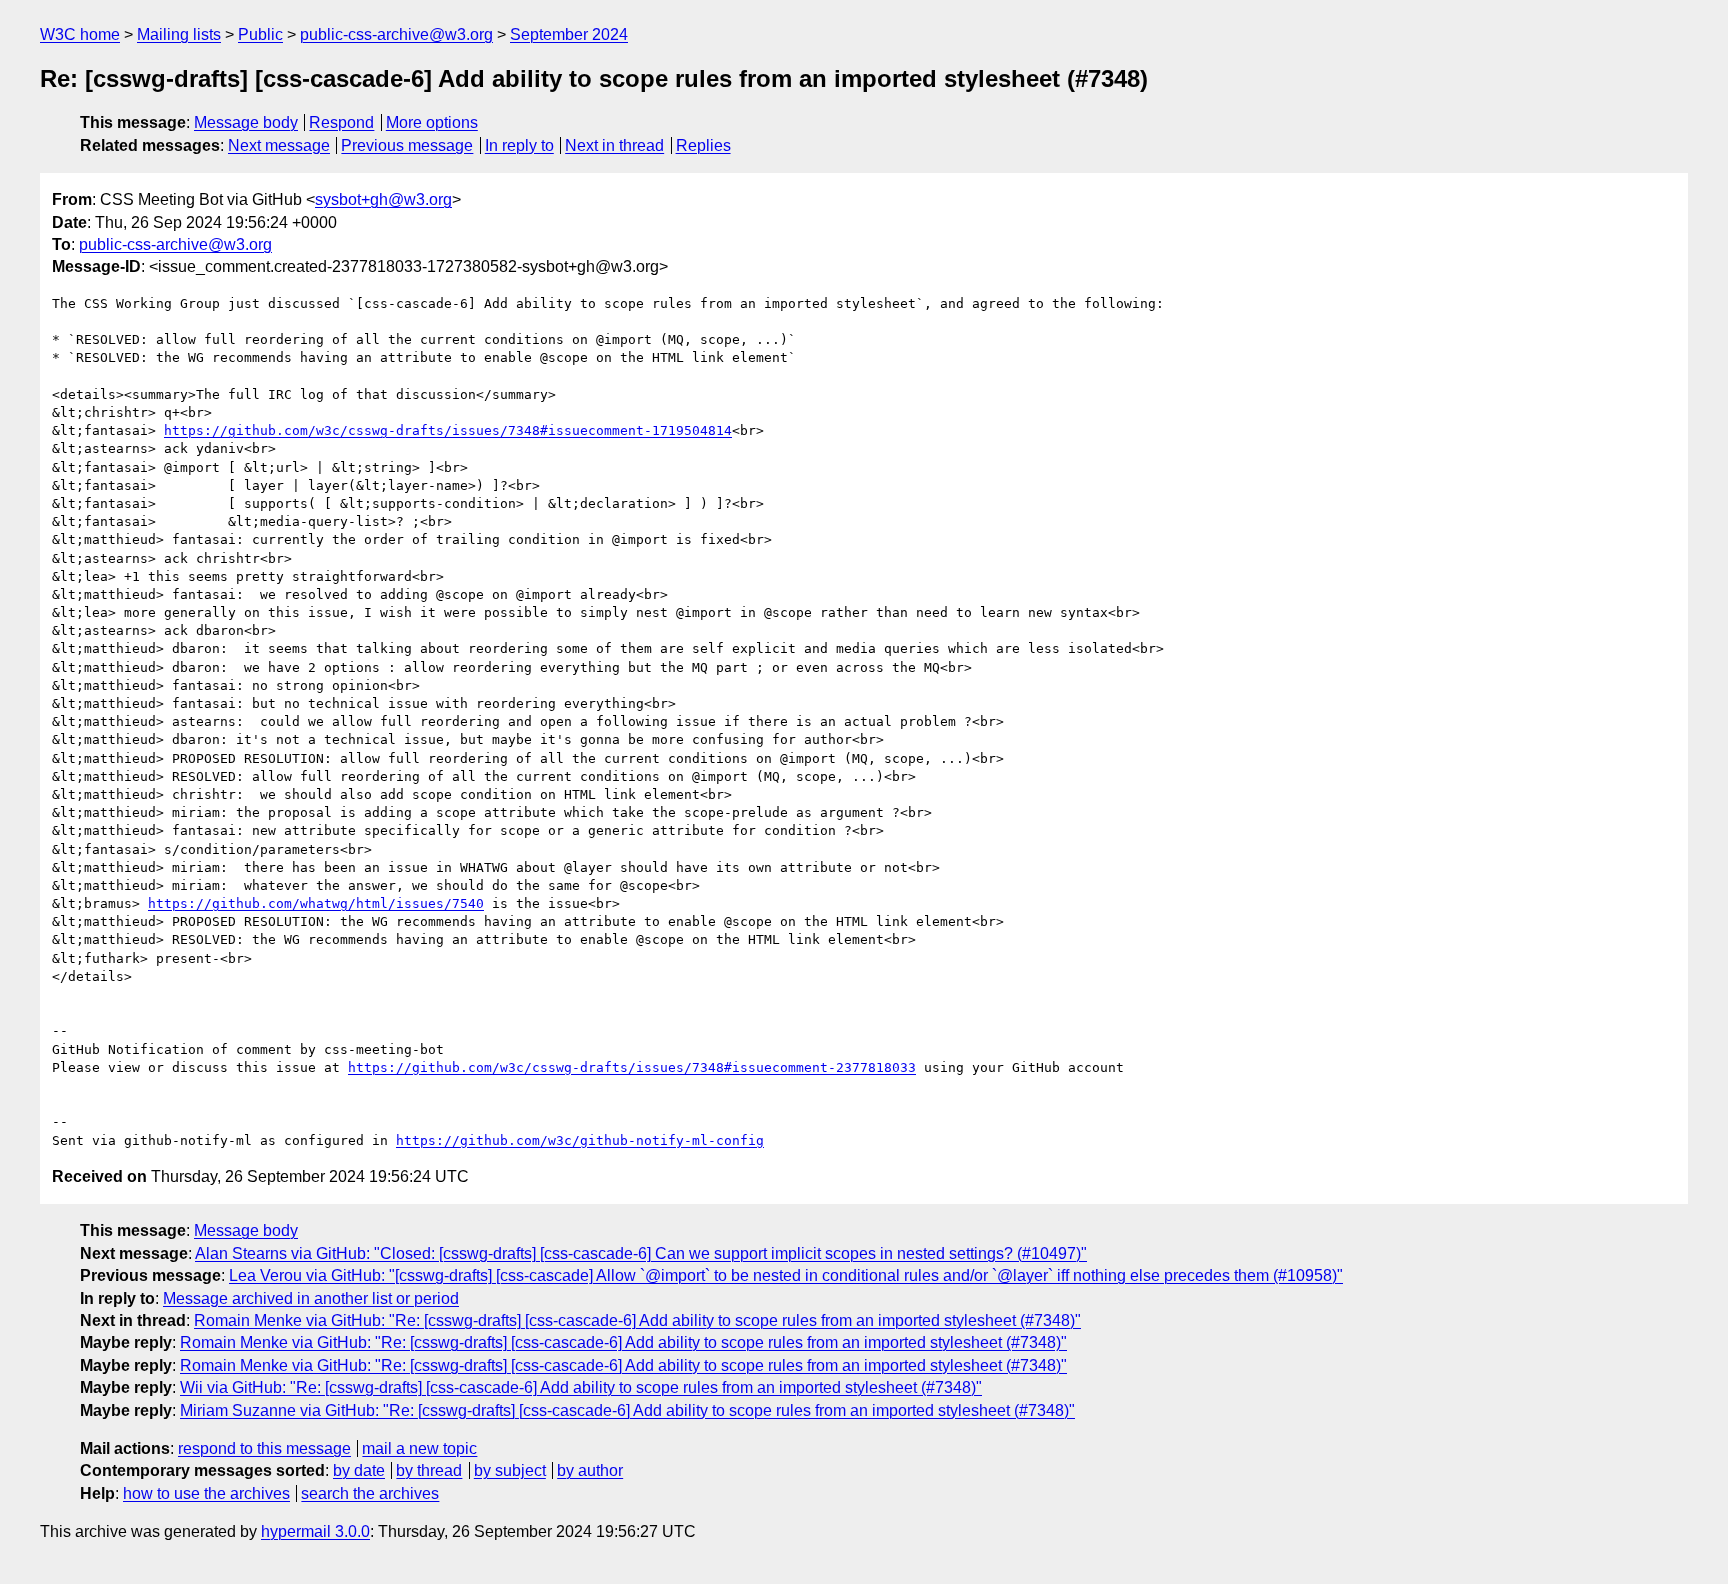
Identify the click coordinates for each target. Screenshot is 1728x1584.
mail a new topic (419, 1448)
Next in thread (614, 145)
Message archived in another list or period (311, 1298)
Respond (341, 122)
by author (590, 1470)
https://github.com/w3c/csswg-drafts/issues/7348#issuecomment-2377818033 (632, 1067)
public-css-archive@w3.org (396, 34)
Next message (279, 145)
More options (432, 122)
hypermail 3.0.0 (315, 1531)
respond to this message (264, 1448)
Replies (703, 145)
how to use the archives (206, 1493)
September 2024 (569, 34)
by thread (429, 1470)
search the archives (370, 1493)
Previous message (407, 145)
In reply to (519, 145)
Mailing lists (179, 34)
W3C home (80, 34)
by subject (510, 1470)
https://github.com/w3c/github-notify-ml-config (580, 1140)
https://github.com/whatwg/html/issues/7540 (316, 903)
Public (260, 34)
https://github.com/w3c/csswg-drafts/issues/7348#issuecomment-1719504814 (448, 430)
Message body (246, 122)
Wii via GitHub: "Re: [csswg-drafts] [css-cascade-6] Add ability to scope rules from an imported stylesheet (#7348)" (581, 1387)
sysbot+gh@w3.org (383, 199)
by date (359, 1470)
